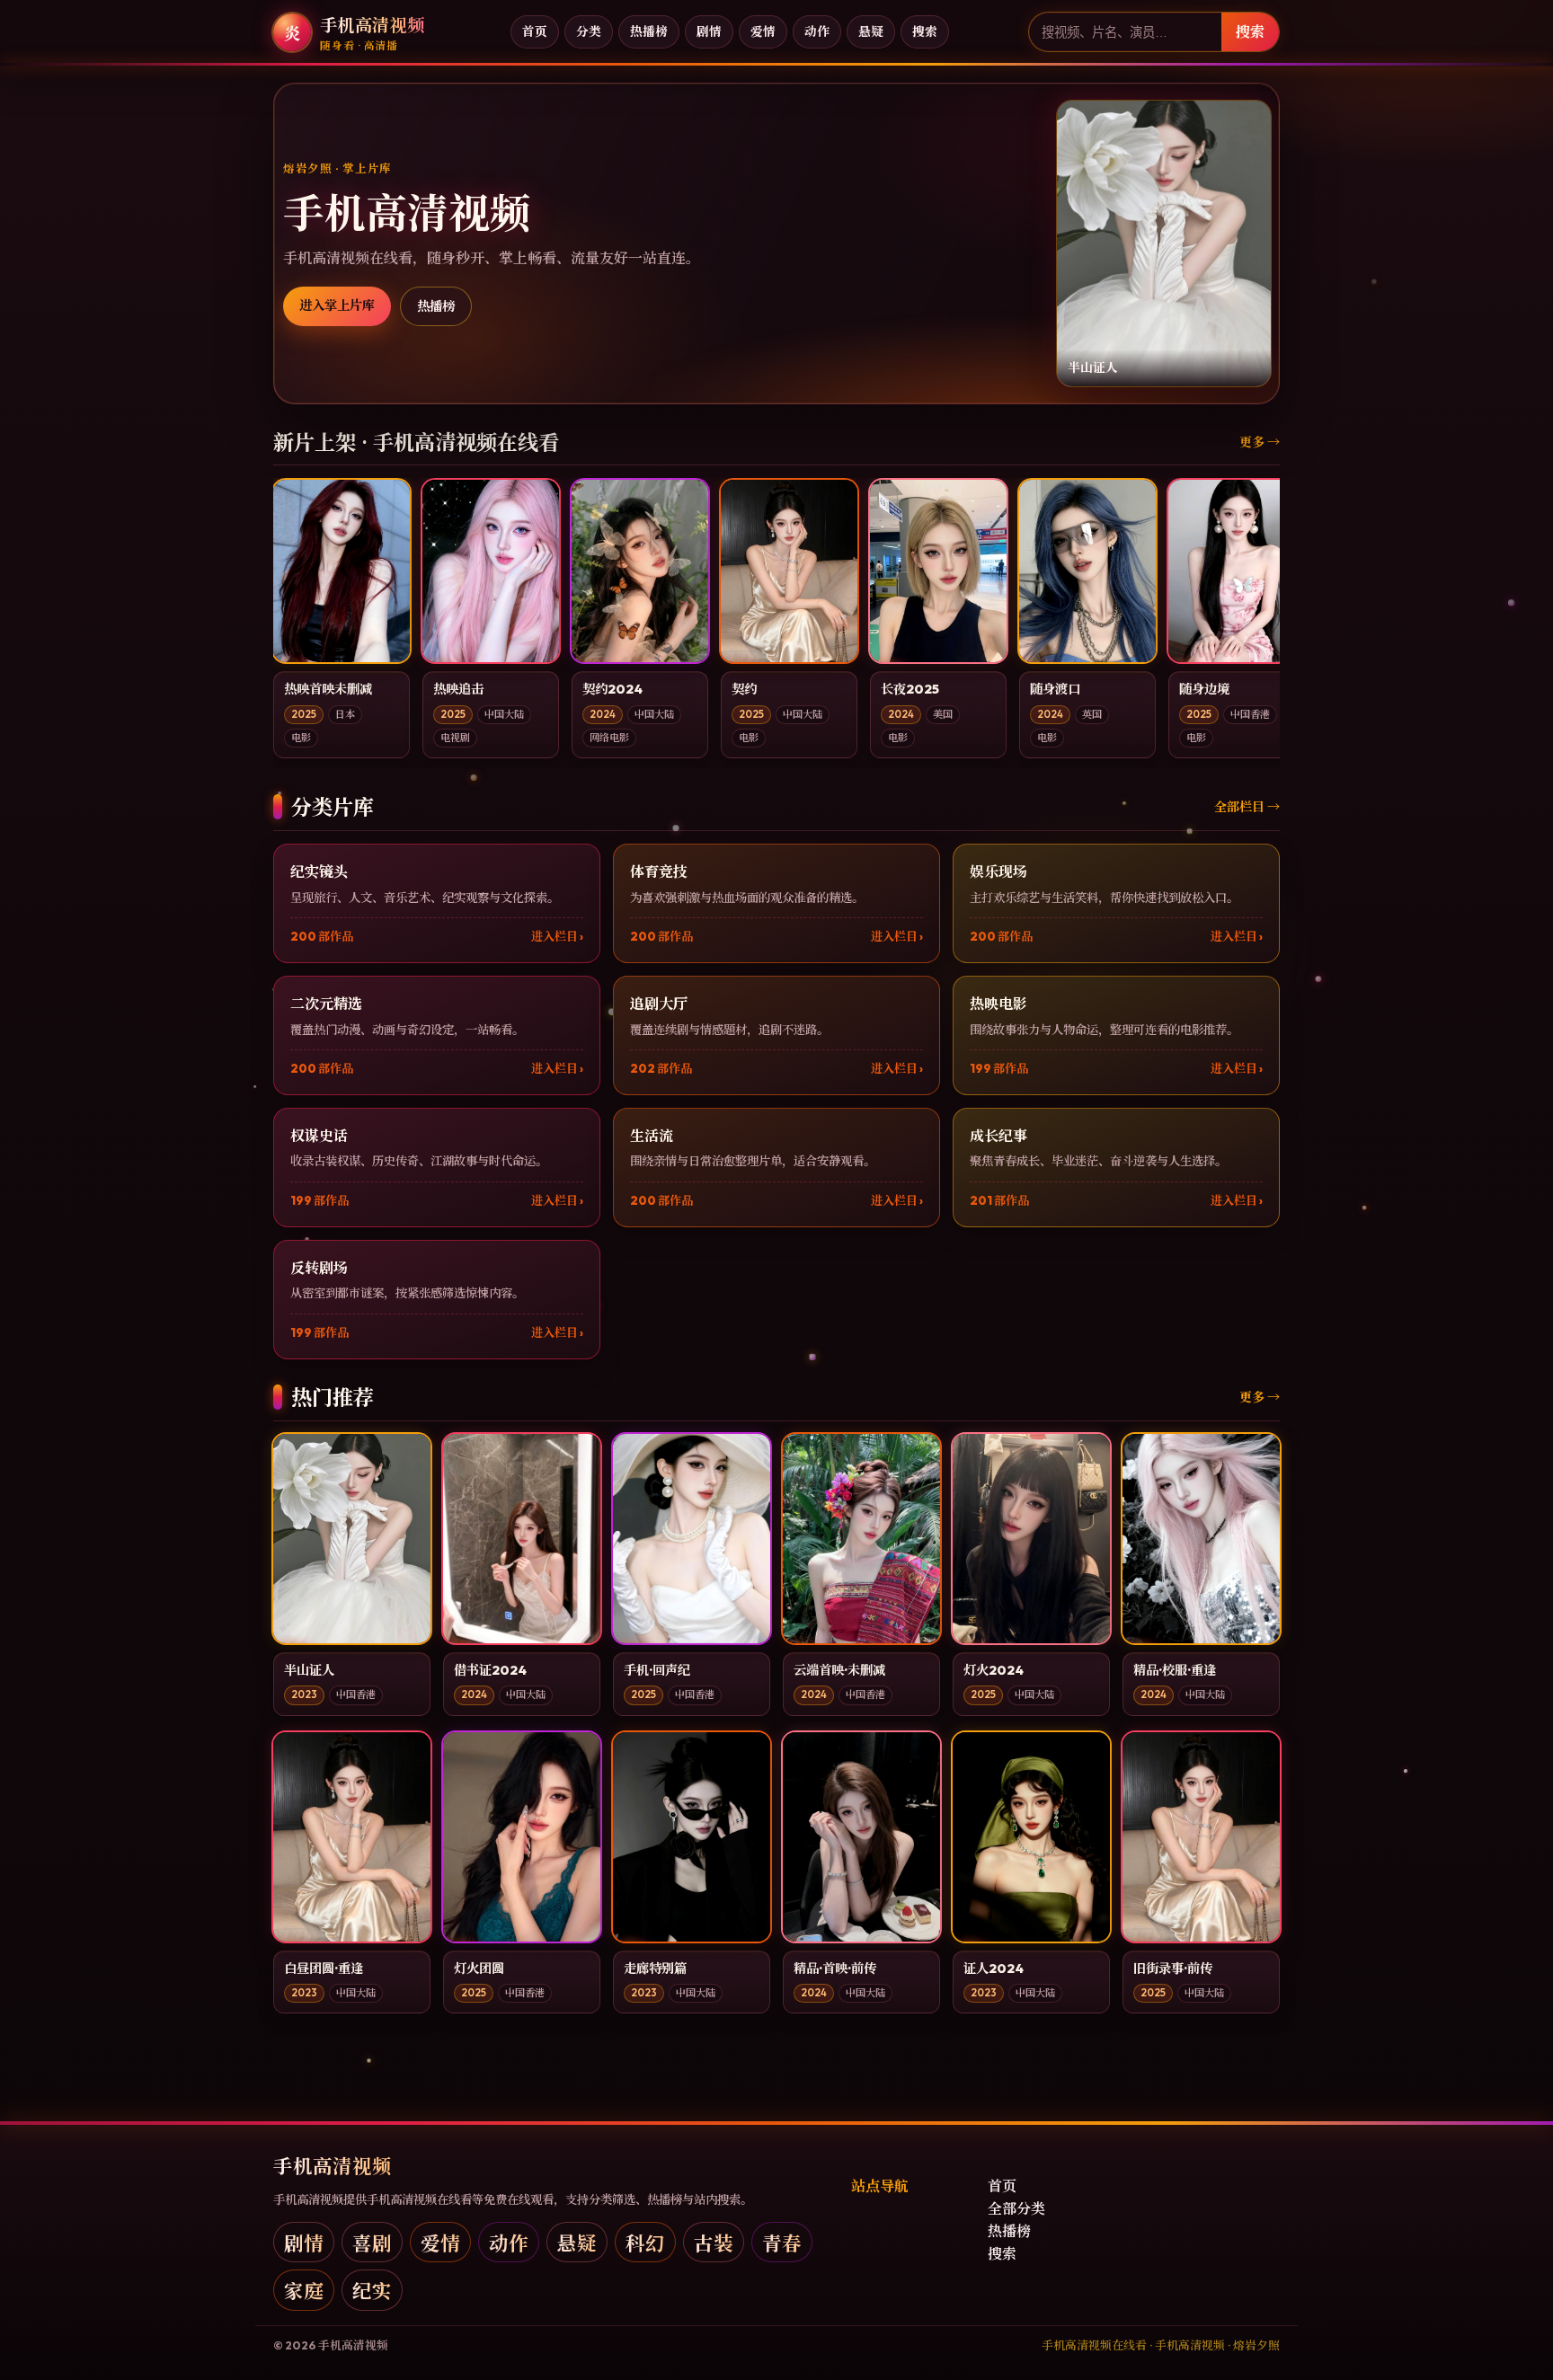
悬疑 (871, 31)
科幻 (645, 2242)
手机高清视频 (333, 2165)
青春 (782, 2242)
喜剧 (372, 2242)
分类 (589, 31)
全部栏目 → (1247, 807)
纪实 (372, 2290)
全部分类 (1016, 2208)
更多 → (1260, 442)
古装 (714, 2242)
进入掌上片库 (337, 305)
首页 (535, 31)
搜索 (925, 31)
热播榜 (649, 31)
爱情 (763, 31)
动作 (817, 31)
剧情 (709, 31)
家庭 (304, 2290)
